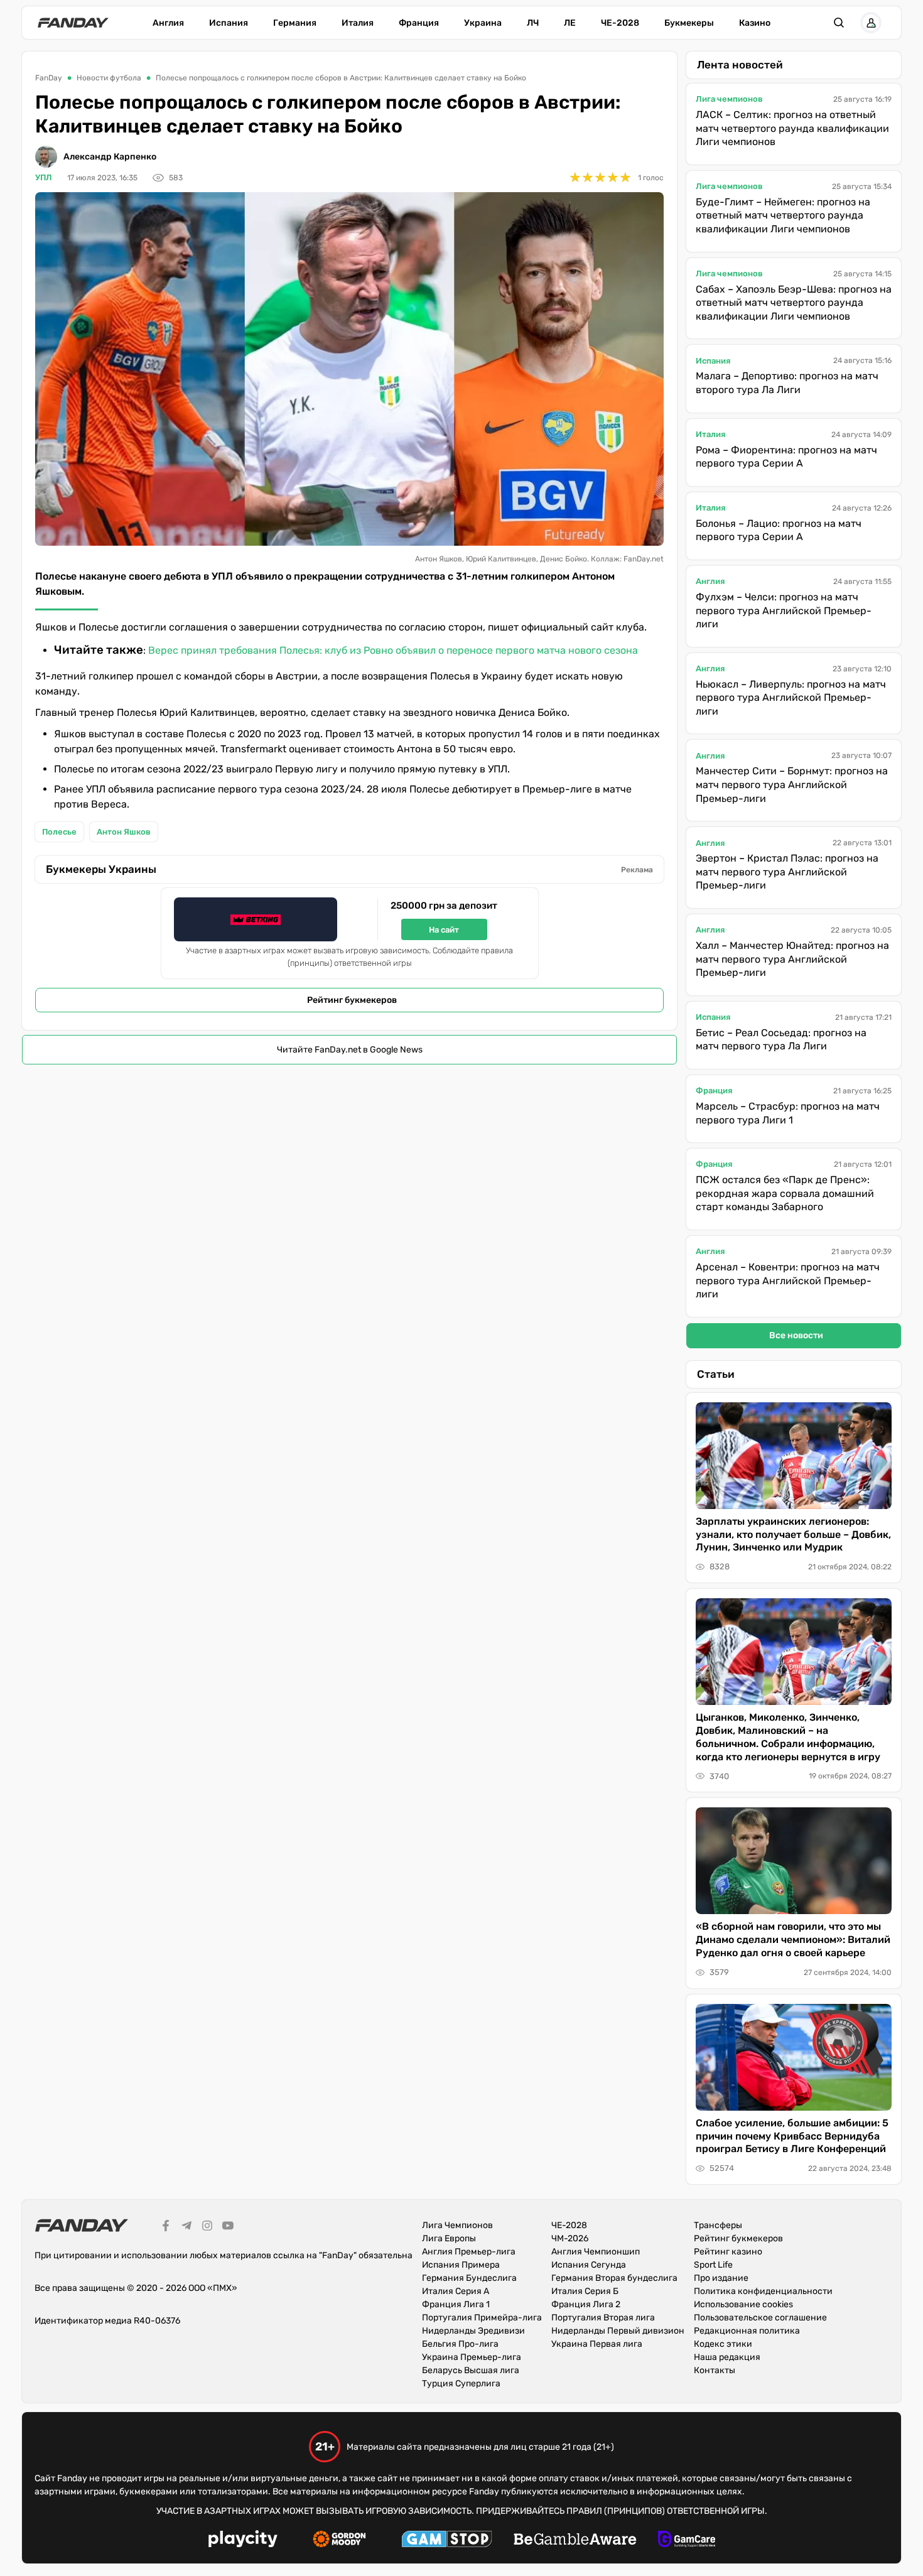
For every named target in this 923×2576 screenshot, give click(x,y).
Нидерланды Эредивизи (473, 2331)
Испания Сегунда (589, 2265)
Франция (419, 23)
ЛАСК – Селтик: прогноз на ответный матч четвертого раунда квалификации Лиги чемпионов (792, 128)
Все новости (796, 1335)
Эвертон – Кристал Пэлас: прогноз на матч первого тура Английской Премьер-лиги (787, 872)
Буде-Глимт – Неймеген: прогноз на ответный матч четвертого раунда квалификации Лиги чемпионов (783, 215)
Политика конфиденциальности (763, 2291)
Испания (229, 23)
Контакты (715, 2370)
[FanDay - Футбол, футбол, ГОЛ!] (73, 23)
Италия (358, 23)
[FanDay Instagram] (207, 2227)
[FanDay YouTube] (228, 2227)
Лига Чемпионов (457, 2225)
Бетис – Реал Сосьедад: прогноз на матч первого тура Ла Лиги (781, 1040)
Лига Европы (449, 2238)
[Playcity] (243, 2541)
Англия (168, 23)
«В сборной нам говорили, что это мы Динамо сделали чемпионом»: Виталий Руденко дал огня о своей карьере (793, 1940)
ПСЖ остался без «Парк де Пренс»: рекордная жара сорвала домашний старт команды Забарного (785, 1193)
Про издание (721, 2278)
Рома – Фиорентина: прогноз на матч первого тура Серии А (786, 457)
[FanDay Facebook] (166, 2227)
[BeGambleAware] (575, 2541)
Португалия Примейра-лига (482, 2318)
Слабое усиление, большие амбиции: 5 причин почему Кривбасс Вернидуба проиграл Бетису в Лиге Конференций (792, 2136)
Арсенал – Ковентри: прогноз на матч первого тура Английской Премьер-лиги (788, 1280)
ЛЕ (570, 23)
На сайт (444, 930)
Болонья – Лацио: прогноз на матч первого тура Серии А (779, 530)
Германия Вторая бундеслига (614, 2278)
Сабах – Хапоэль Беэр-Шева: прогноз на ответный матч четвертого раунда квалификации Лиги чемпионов (794, 303)
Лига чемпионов (729, 99)
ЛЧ (533, 23)
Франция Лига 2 (586, 2304)
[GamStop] (447, 2541)
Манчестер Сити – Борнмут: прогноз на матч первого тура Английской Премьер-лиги (792, 784)
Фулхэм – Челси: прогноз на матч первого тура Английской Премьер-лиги (784, 610)
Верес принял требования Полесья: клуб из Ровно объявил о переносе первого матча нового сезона (393, 650)
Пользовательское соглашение (760, 2318)
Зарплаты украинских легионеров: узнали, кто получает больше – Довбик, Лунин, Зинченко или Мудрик (793, 1534)
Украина (483, 23)
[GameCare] (687, 2541)
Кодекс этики (723, 2344)
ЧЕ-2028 (620, 23)
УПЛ (44, 177)
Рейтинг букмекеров (352, 1000)
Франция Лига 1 (456, 2304)
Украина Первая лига (597, 2344)
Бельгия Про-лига (460, 2344)
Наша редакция (727, 2357)
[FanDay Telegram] (186, 2227)
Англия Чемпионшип (596, 2252)
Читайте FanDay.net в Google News (350, 1050)
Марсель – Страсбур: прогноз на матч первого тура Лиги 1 (788, 1113)
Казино (755, 23)
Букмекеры (689, 23)
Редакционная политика (747, 2331)
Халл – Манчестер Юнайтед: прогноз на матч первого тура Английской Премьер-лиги (792, 959)
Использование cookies (743, 2304)
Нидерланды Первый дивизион (618, 2331)
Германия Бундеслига (469, 2278)
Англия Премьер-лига (469, 2252)
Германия (295, 23)
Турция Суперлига (461, 2384)
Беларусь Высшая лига (471, 2370)
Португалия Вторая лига (603, 2318)
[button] (839, 23)
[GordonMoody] (339, 2541)
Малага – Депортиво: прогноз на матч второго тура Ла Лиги (787, 383)
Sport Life (713, 2265)
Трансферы (718, 2225)
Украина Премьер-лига (472, 2357)
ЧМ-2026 (570, 2238)
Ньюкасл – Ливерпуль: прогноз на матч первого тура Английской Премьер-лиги (791, 698)
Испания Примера (461, 2265)
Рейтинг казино (728, 2252)
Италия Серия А (456, 2291)
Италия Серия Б (585, 2291)
